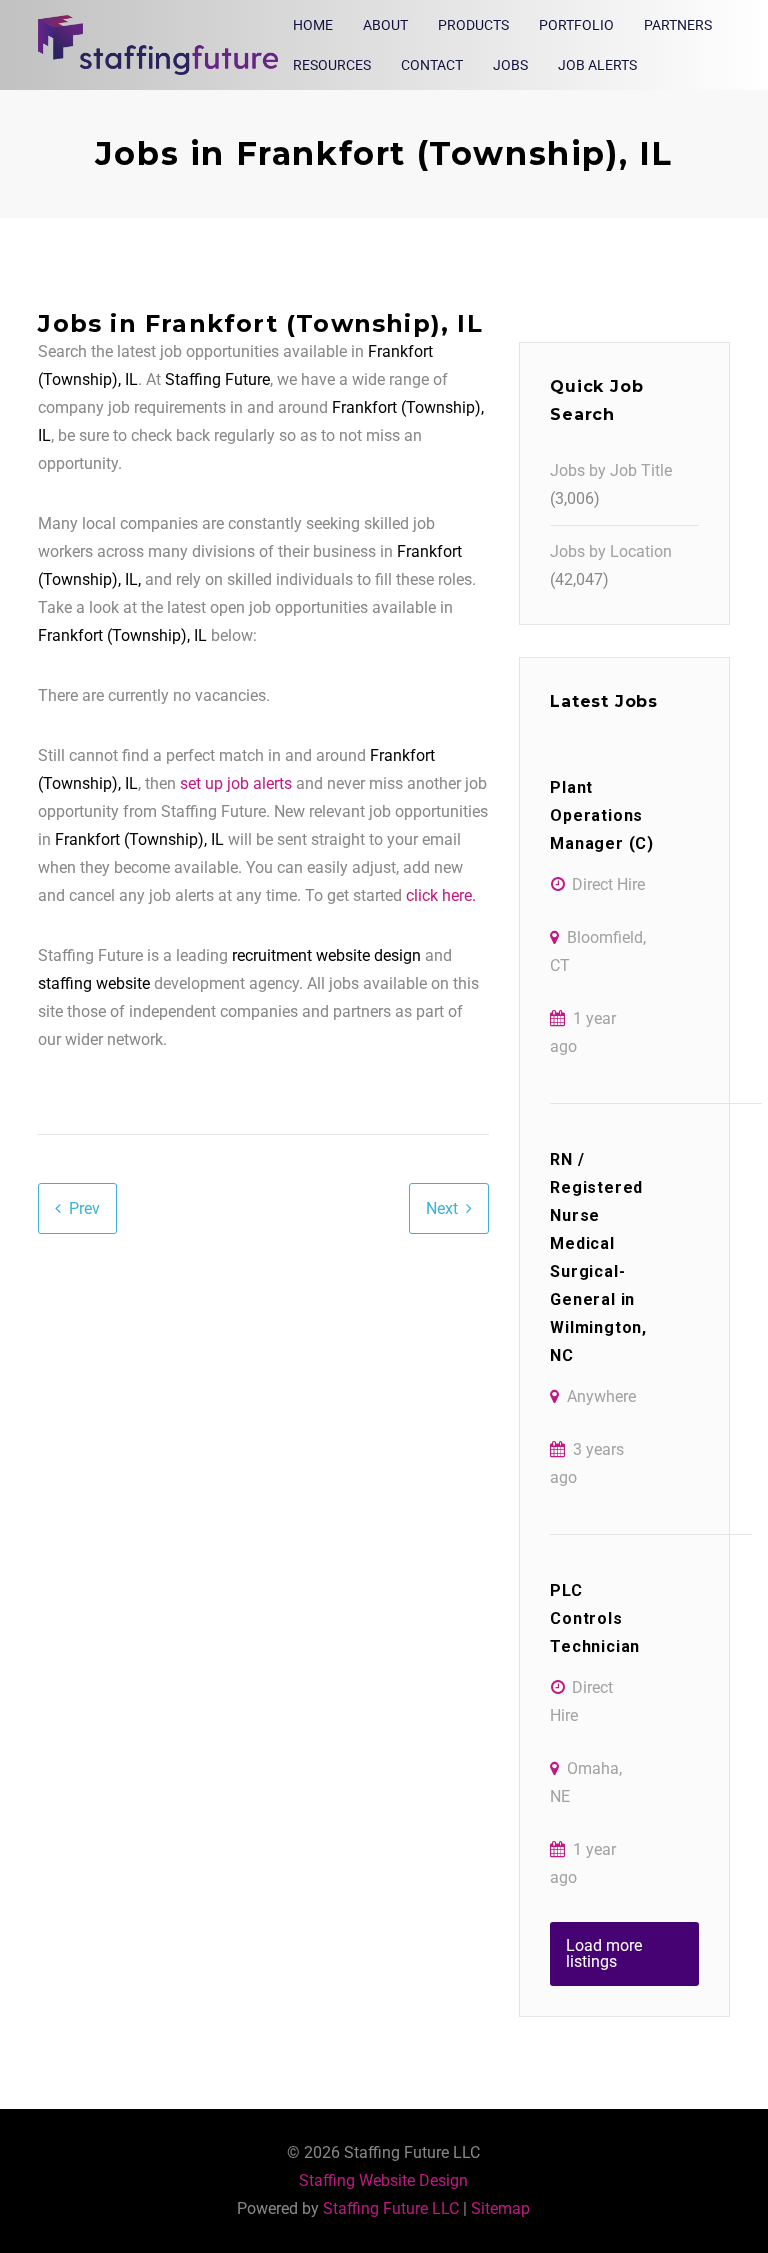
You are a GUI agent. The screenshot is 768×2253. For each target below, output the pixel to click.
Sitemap (500, 2208)
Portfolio (576, 25)
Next (442, 1208)
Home (313, 25)
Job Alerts (597, 65)
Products (473, 25)
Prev (84, 1208)
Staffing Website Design (383, 2180)
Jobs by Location (611, 551)
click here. (441, 895)
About (385, 25)
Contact (432, 65)
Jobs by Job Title (611, 470)
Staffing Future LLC (391, 2208)
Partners (678, 25)
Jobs (510, 65)
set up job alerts (236, 783)
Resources (332, 65)
